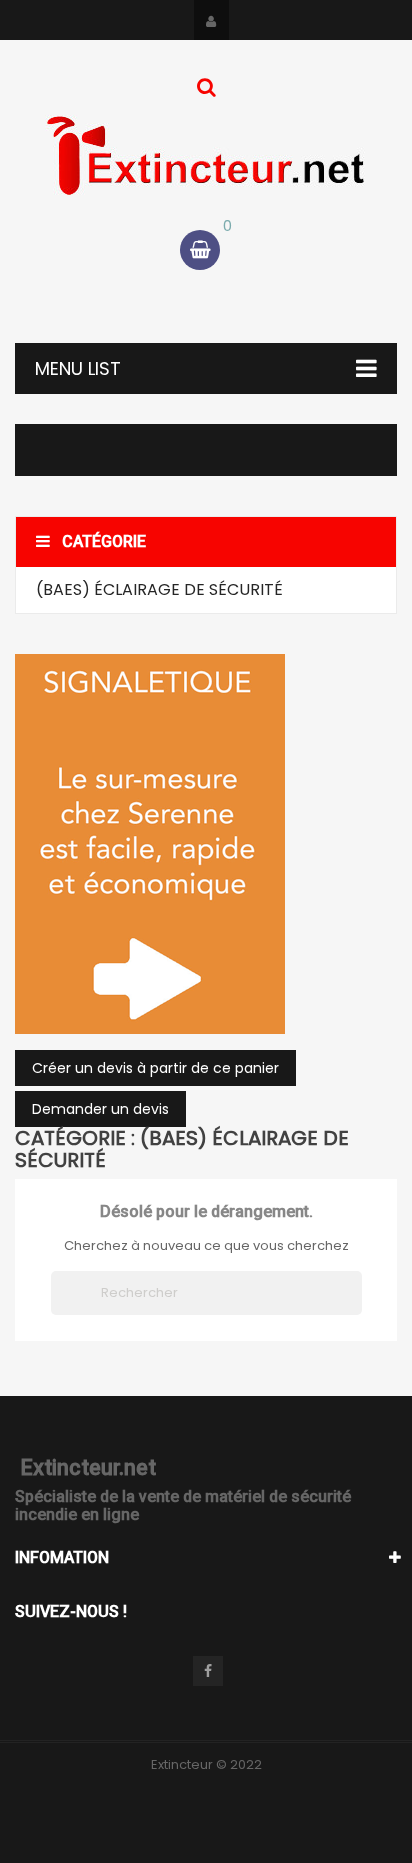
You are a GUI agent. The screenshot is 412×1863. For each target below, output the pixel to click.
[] (354, 1309)
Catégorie (104, 541)
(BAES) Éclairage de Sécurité (159, 589)
